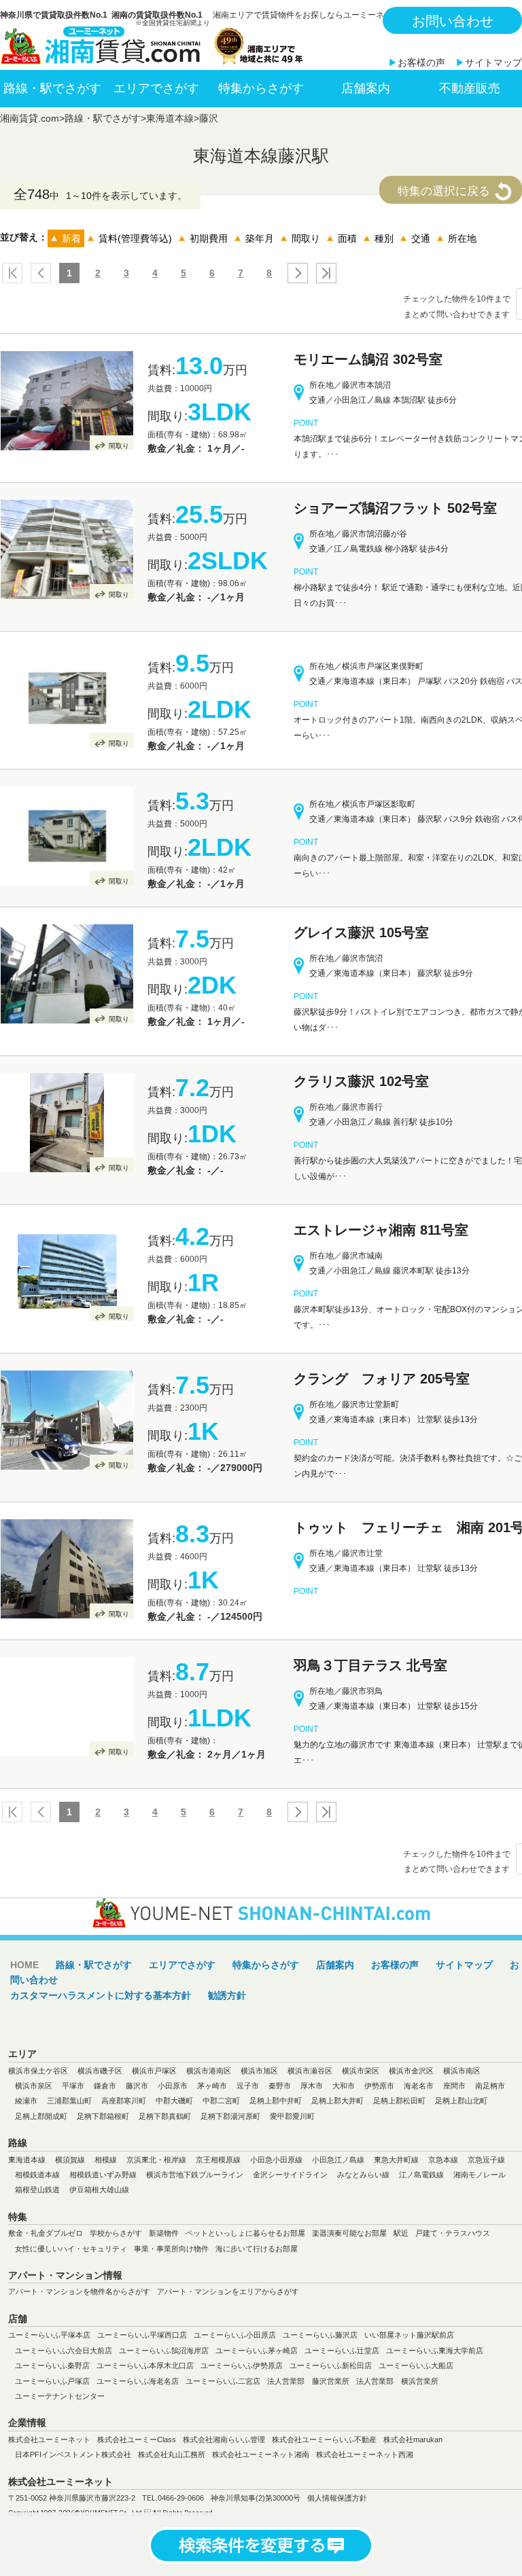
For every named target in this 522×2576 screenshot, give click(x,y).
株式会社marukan (413, 2439)
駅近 (401, 2233)
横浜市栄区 (361, 2071)
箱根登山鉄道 (37, 2190)
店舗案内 (366, 88)
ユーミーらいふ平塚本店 (49, 2335)
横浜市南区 (462, 2071)
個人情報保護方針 (337, 2498)
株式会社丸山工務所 (172, 2454)
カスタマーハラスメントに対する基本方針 (101, 1995)
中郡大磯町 (174, 2101)
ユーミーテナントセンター (60, 2396)
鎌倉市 (105, 2086)
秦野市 (280, 2086)
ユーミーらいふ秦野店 (52, 2365)
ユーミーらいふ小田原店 (235, 2335)
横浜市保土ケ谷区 (38, 2071)
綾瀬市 (26, 2101)
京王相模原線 (218, 2160)
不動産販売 (470, 88)
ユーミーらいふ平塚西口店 (142, 2335)
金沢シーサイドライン (290, 2175)
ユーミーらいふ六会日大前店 (64, 2351)
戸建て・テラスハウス (453, 2233)
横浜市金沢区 (411, 2071)
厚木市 (312, 2086)
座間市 (454, 2086)
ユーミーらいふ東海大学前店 (435, 2351)
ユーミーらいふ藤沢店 (320, 2335)
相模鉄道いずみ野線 (103, 2175)
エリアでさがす (156, 88)
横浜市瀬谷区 (310, 2071)
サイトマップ (493, 62)
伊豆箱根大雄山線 (99, 2190)
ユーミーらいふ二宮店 (223, 2381)
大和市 (344, 2086)
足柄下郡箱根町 (103, 2116)
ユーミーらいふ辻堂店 (342, 2351)
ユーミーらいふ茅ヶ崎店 (257, 2351)
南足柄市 (490, 2086)
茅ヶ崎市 (212, 2086)
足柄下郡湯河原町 (230, 2116)
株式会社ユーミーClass (137, 2439)
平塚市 (73, 2086)
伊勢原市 (379, 2086)
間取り (119, 446)
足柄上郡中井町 (276, 2101)
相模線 (106, 2160)
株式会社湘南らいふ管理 (224, 2439)
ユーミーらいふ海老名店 (138, 2381)
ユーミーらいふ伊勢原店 (242, 2365)
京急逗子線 (486, 2160)
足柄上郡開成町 (41, 2116)
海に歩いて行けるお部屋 (257, 2249)
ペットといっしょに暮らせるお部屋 (245, 2233)
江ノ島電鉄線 (421, 2175)
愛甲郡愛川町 (292, 2116)
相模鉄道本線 (37, 2175)
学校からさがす (116, 2233)
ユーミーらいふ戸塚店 (52, 2381)
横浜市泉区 (34, 2086)
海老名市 (419, 2086)
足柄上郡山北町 (461, 2101)
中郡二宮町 (221, 2101)
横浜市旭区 (259, 2071)
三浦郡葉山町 (69, 2101)
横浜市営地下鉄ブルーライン (195, 2175)
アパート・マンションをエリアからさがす (228, 2291)
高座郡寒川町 (124, 2101)
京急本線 (443, 2160)
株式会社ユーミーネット (49, 2439)
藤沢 (209, 118)
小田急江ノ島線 (338, 2160)
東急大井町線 (396, 2160)
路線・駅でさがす (52, 88)
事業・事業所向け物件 (171, 2249)
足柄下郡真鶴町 (165, 2116)
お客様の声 (421, 62)
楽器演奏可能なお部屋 (349, 2233)
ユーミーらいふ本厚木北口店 (145, 2365)
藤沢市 (137, 2086)
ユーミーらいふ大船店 (416, 2365)
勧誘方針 (227, 1995)
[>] (295, 273)
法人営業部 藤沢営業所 (308, 2381)
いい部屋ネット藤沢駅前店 (409, 2335)
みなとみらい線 (363, 2175)
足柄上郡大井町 (337, 2101)
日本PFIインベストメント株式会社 (73, 2454)
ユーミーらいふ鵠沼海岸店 (164, 2351)
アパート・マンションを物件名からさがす (79, 2291)
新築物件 (164, 2233)
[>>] (324, 273)
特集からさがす (261, 88)
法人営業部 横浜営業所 (397, 2381)
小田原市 (173, 2086)
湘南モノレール (480, 2175)
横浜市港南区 (209, 2071)
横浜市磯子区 (100, 2071)
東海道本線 (170, 118)
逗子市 (248, 2086)
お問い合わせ (453, 21)
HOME (24, 1965)
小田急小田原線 (276, 2160)
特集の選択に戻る (444, 191)
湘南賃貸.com (30, 118)
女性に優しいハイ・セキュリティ (71, 2249)
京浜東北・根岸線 (156, 2160)
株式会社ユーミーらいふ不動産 (324, 2439)
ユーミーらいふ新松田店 (331, 2365)
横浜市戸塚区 (154, 2071)
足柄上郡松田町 (399, 2101)
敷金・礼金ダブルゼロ (46, 2233)
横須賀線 (70, 2160)
